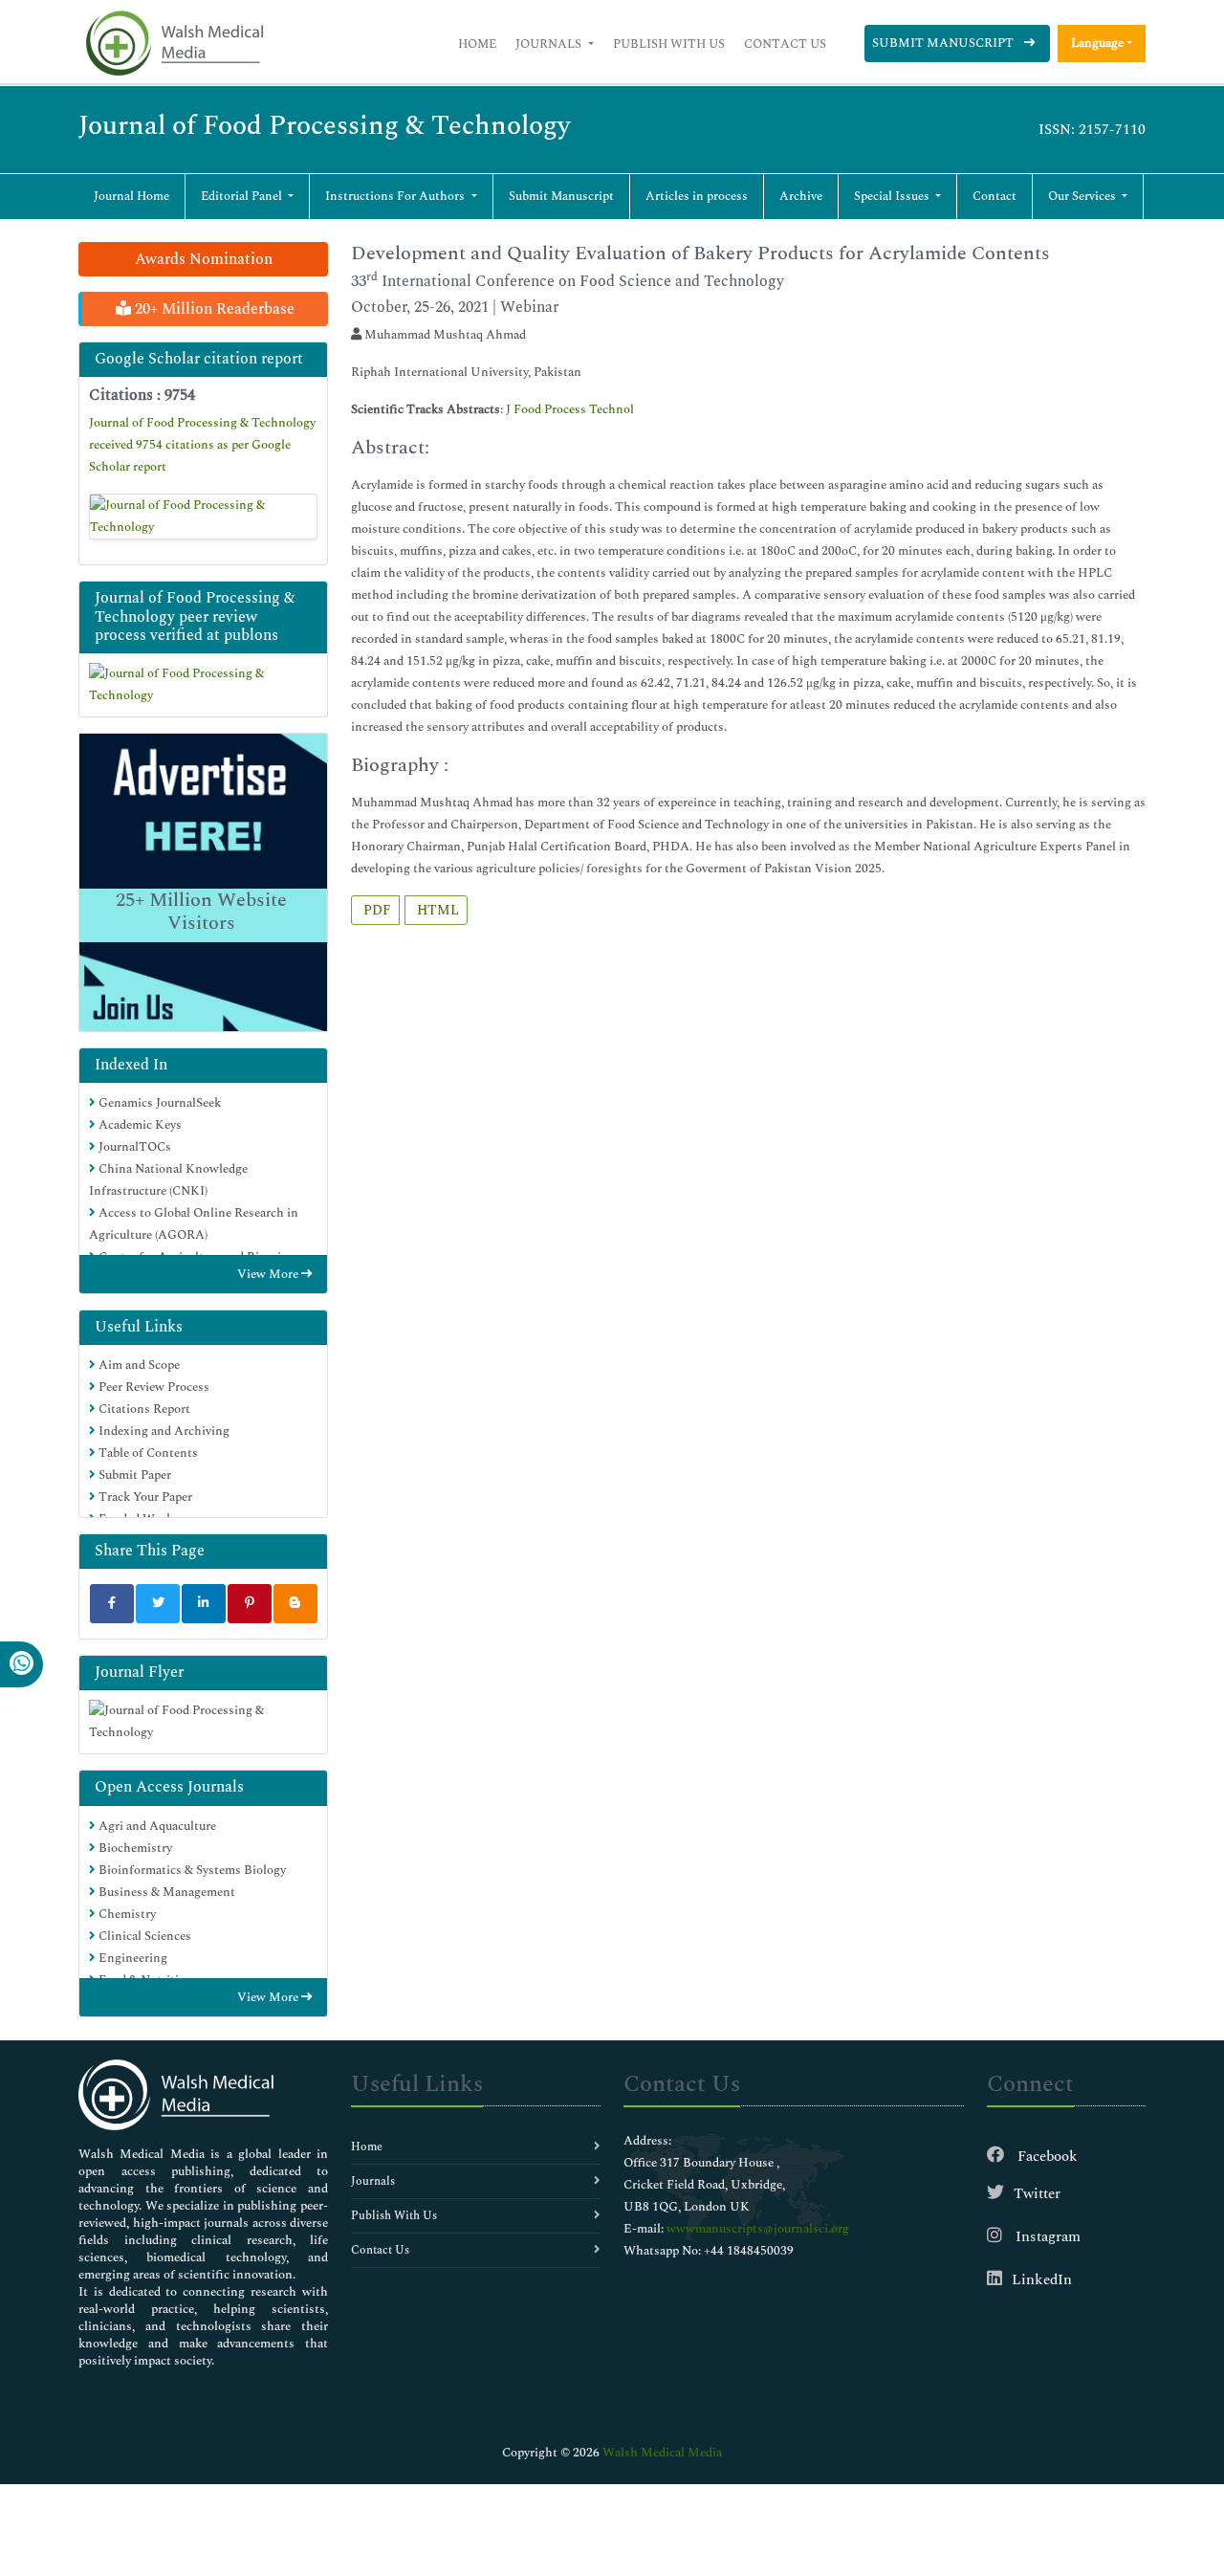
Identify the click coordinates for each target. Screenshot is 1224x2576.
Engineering (131, 1958)
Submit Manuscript (944, 43)
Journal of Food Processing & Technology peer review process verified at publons (195, 616)
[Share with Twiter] (158, 1604)
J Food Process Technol (570, 409)
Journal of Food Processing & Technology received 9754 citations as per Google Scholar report (202, 445)
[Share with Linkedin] (204, 1604)
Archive (801, 196)
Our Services (1083, 196)
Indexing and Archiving (163, 1431)
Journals (550, 44)
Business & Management (165, 1892)
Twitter (1037, 2194)
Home (477, 44)
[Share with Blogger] (295, 1604)
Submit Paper (133, 1475)
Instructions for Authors (396, 196)
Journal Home (131, 196)
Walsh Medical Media (662, 2453)
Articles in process (697, 196)
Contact (994, 196)
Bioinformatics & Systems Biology (191, 1870)
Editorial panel (243, 196)
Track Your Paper (144, 1497)
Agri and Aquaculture (156, 1826)
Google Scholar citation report (199, 359)
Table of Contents (147, 1453)
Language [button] (1097, 43)
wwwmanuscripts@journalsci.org (758, 2229)
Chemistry (126, 1914)
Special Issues (893, 196)
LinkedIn (1042, 2280)
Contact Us (785, 44)
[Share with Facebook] (112, 1604)
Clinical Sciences (143, 1936)
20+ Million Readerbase (213, 309)
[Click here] (203, 517)
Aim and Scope (138, 1365)
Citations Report (143, 1409)
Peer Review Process (153, 1387)
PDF (375, 910)
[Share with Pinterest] (250, 1604)
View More (269, 1274)
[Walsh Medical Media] (174, 44)
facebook (1046, 2157)
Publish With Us (669, 44)
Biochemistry (134, 1848)
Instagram (1046, 2237)
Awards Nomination (204, 259)
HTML (436, 910)
